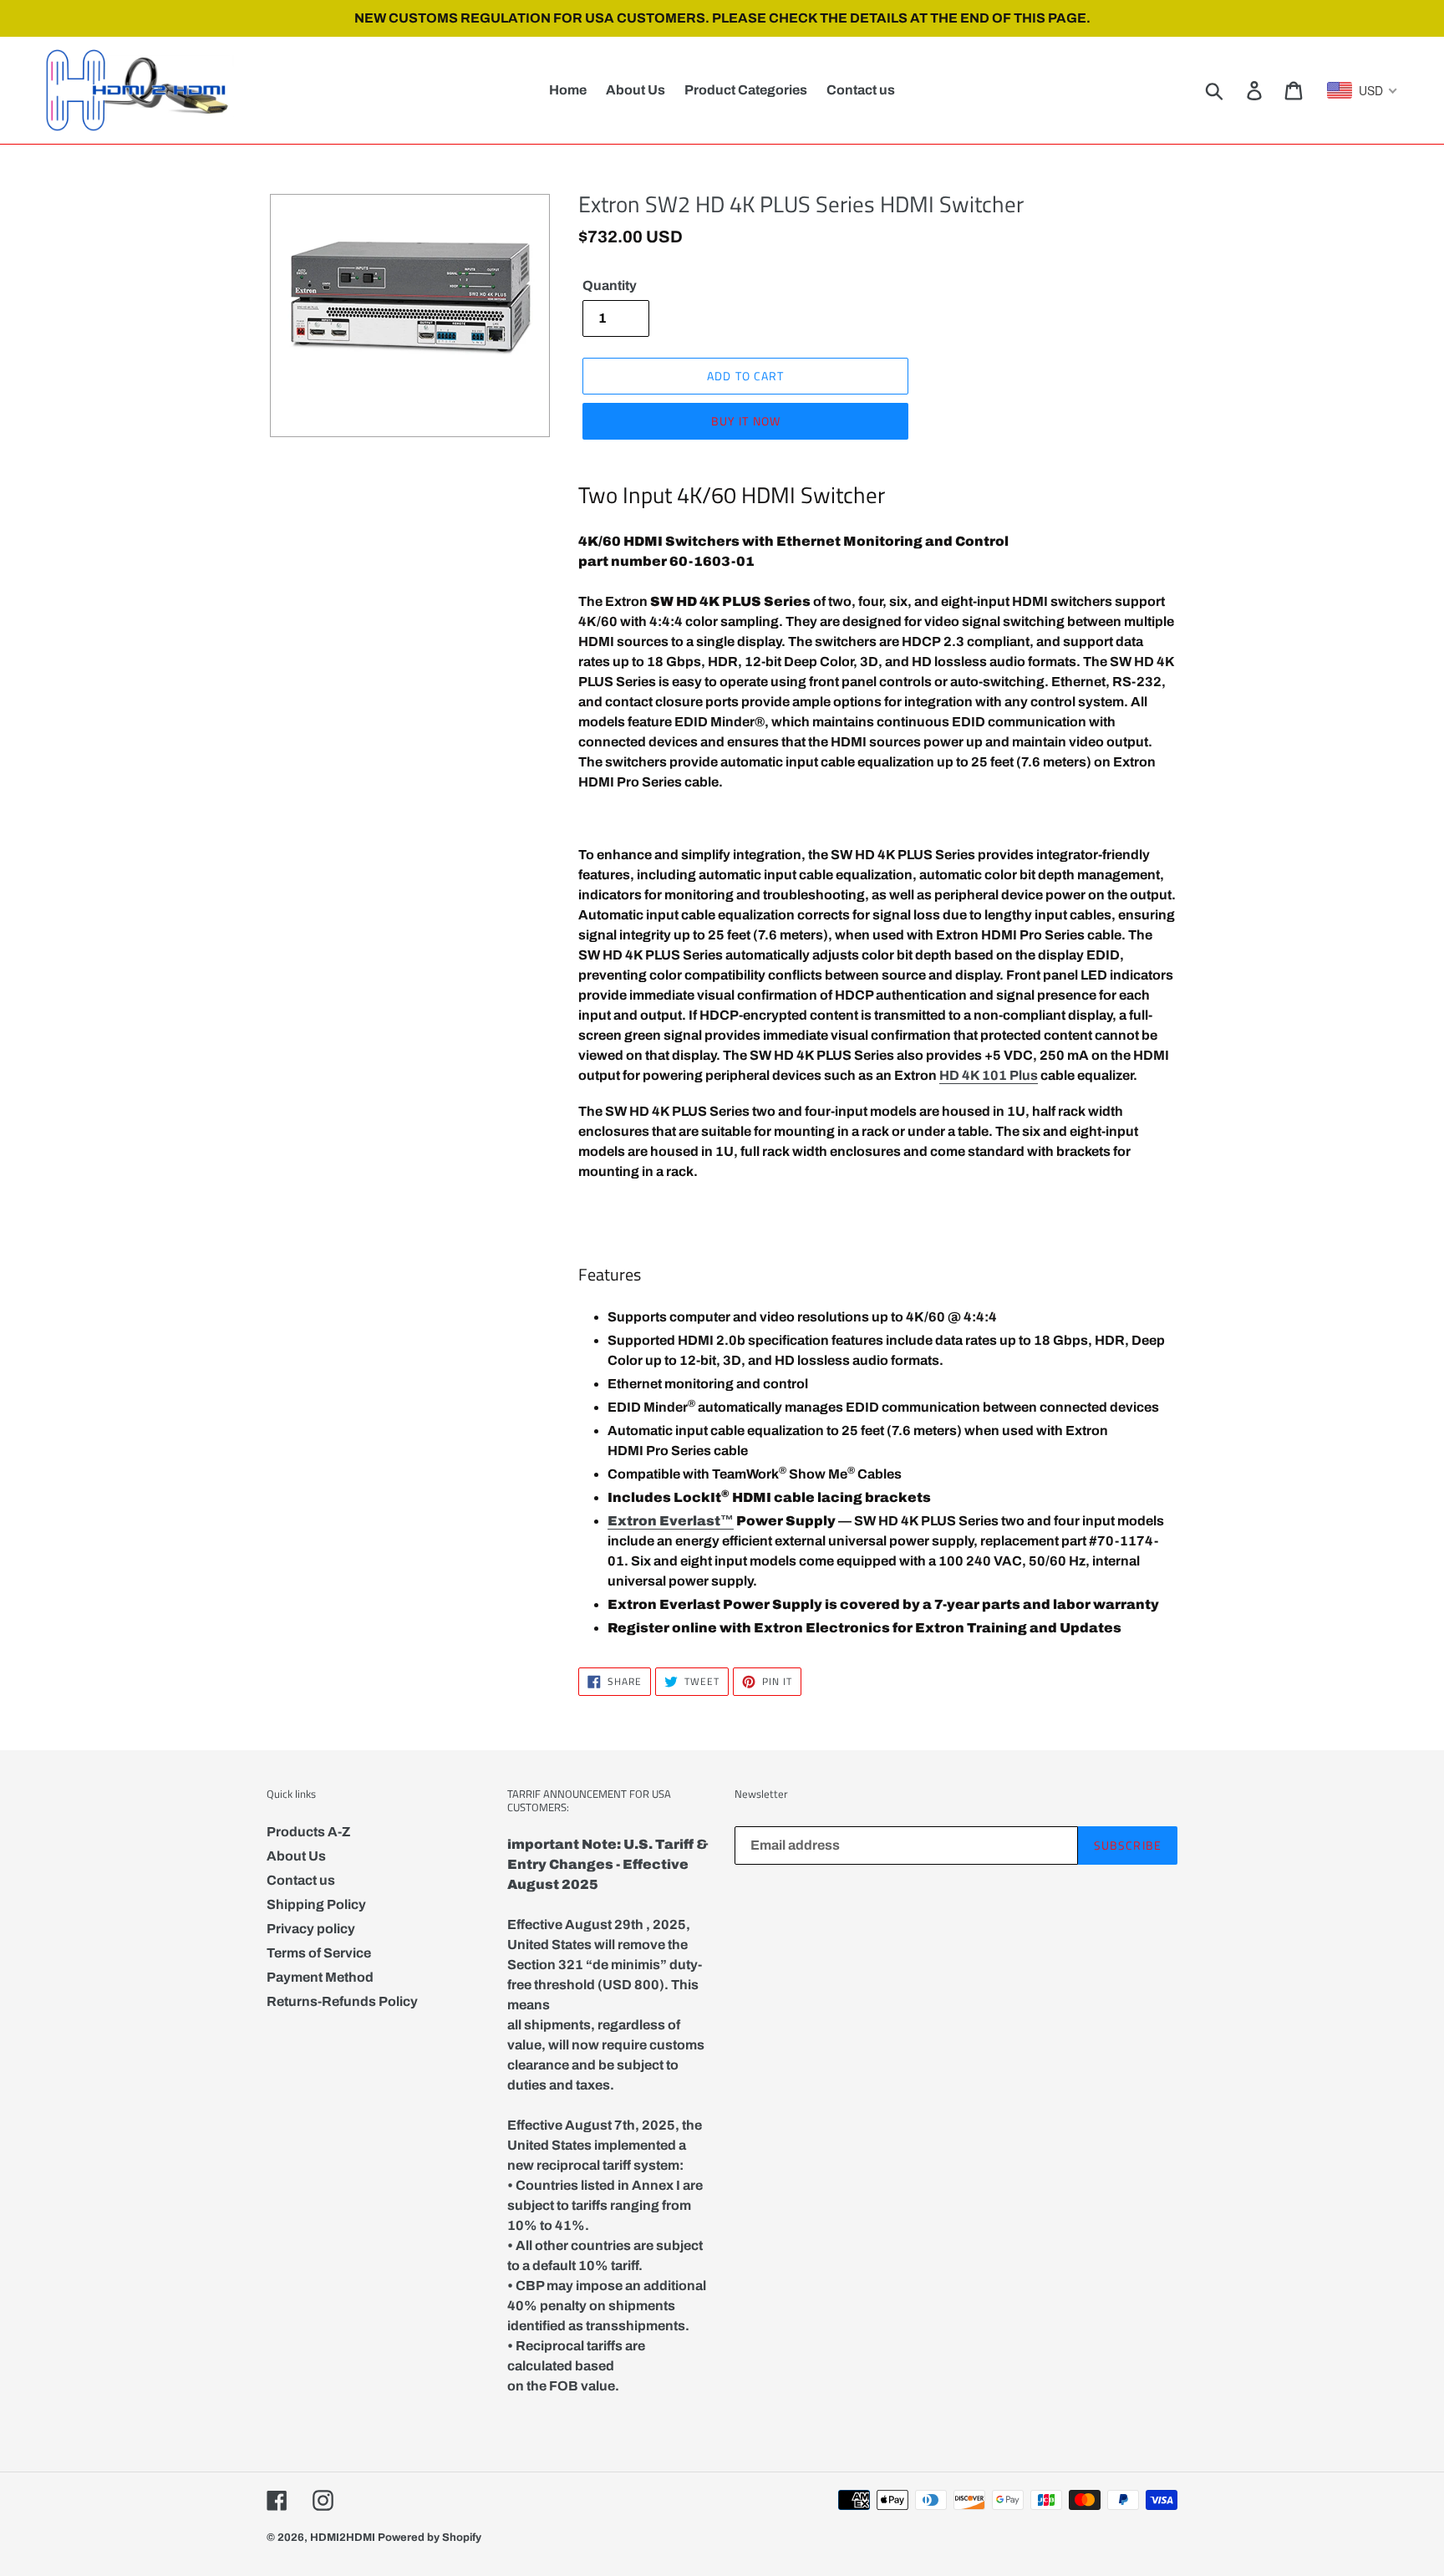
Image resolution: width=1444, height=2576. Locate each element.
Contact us (301, 1880)
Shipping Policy (316, 1904)
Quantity (610, 285)
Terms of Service (319, 1953)
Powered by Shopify (430, 2538)
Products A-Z (308, 1832)
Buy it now (746, 421)
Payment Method (320, 1977)
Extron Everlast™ (671, 1521)
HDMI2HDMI (343, 2538)
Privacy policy (311, 1929)
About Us (296, 1856)
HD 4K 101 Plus (989, 1075)
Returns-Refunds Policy (342, 2001)
